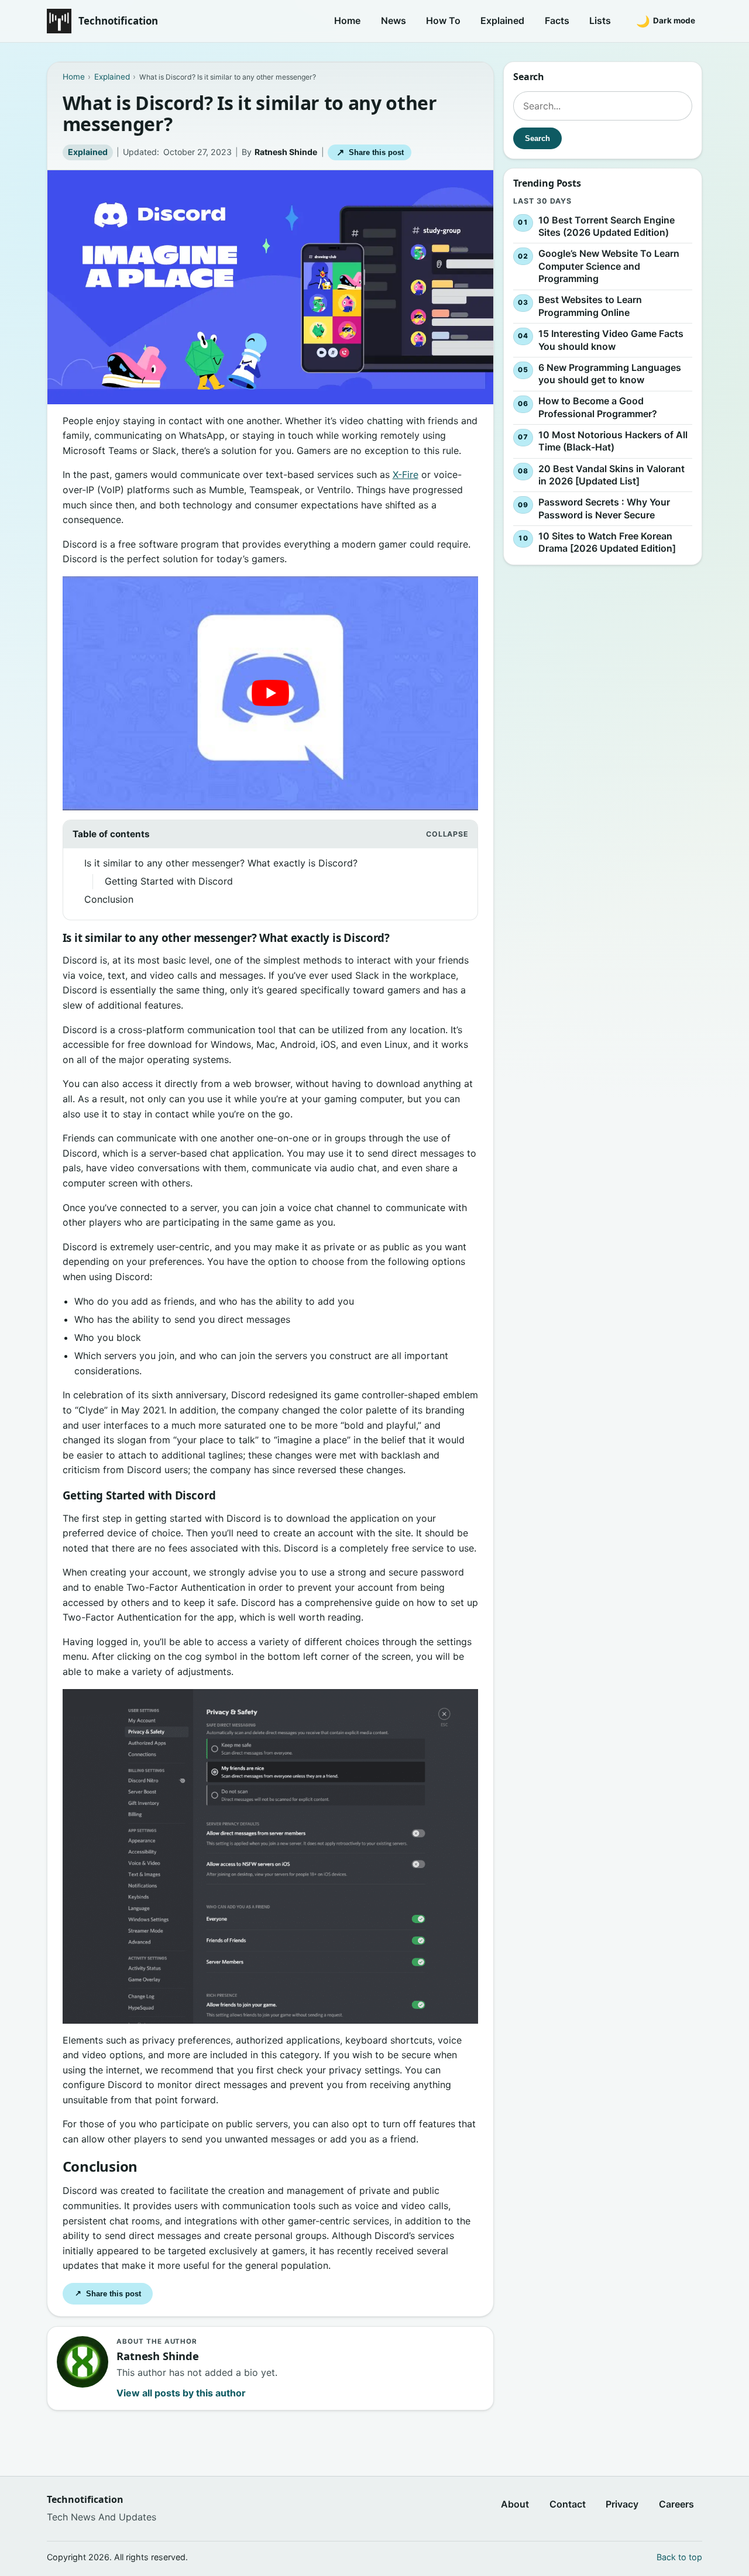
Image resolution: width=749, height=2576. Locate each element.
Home (347, 20)
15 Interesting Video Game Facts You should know (611, 340)
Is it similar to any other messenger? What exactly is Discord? (221, 863)
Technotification (118, 21)
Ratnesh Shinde (286, 152)
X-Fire (406, 474)
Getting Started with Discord (169, 881)
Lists (600, 20)
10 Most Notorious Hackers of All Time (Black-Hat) (613, 441)
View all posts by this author (181, 2393)
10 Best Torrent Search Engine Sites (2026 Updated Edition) (607, 226)
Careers (676, 2505)
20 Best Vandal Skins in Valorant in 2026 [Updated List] (611, 475)
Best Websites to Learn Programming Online (590, 307)
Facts (557, 20)
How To (443, 20)
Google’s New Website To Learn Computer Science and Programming (609, 266)
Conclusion (109, 899)
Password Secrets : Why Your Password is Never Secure (604, 508)
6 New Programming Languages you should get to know (610, 374)
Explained (502, 20)
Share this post (370, 152)
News (394, 20)
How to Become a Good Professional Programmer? (598, 407)
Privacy (622, 2505)
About (515, 2505)
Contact (568, 2505)
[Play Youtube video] (271, 693)
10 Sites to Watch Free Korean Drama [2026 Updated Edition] (607, 542)
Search (537, 138)
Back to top (679, 2557)
